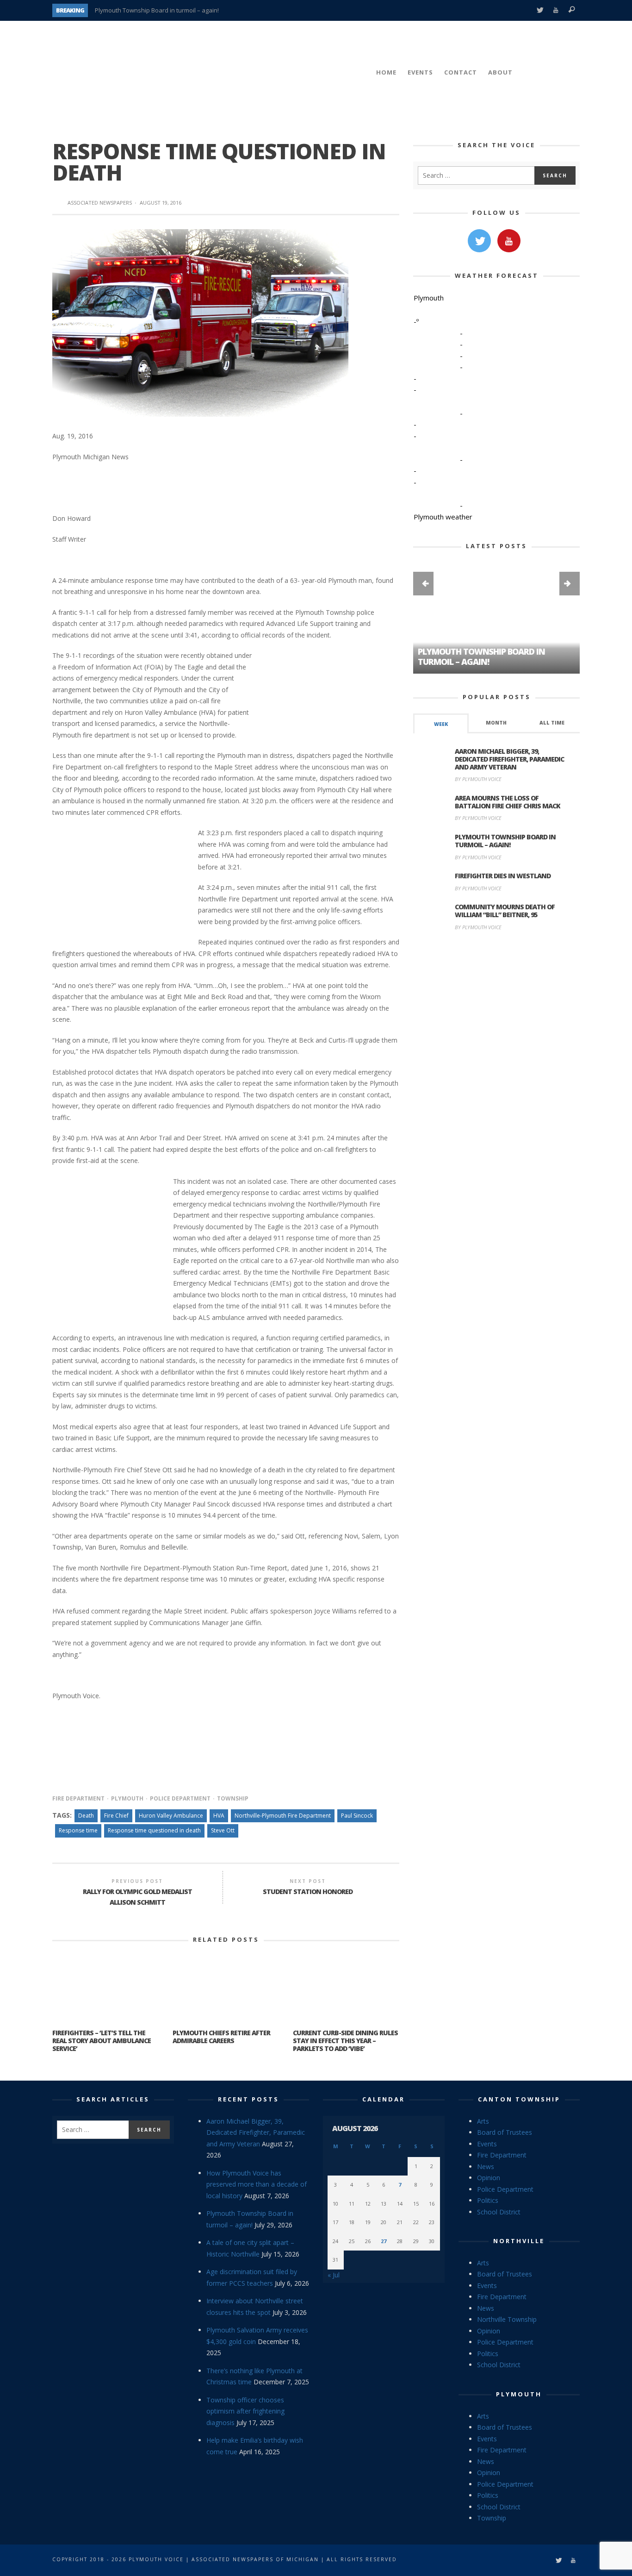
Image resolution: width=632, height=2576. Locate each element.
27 (384, 2241)
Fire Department (78, 1798)
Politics (488, 2200)
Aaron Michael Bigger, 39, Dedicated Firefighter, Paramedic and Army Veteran (509, 759)
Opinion (489, 2178)
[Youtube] (556, 10)
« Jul (334, 2275)
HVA (219, 1816)
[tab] (441, 723)
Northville (519, 2241)
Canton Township (519, 2099)
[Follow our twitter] (479, 241)
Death (86, 1816)
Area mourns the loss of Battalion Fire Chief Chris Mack (508, 802)
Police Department (180, 1798)
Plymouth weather (443, 517)
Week (441, 724)
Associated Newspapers (100, 203)
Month (496, 723)
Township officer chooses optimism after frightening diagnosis (245, 2411)
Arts (483, 2121)
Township (233, 1798)
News (486, 2166)
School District (499, 2212)
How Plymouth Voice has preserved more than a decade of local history (257, 2184)
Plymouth (127, 1798)
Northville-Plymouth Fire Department (283, 1816)
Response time (78, 1830)
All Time (552, 723)
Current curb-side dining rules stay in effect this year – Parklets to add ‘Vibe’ (345, 2041)
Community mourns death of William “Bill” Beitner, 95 (505, 911)
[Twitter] (540, 10)
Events (487, 2144)
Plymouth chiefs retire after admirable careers (221, 2037)
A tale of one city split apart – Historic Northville (160, 10)
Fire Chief (116, 1816)
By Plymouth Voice (478, 779)
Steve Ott (223, 1830)
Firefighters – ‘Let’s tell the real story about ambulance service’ (102, 2041)
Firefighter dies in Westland (503, 876)
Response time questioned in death (154, 1830)
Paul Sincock (357, 1816)
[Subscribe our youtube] (509, 241)
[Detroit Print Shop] (497, 982)
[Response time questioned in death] (200, 322)
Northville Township (507, 2319)
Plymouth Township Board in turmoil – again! (481, 657)
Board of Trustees (505, 2132)
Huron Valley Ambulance (171, 1816)
